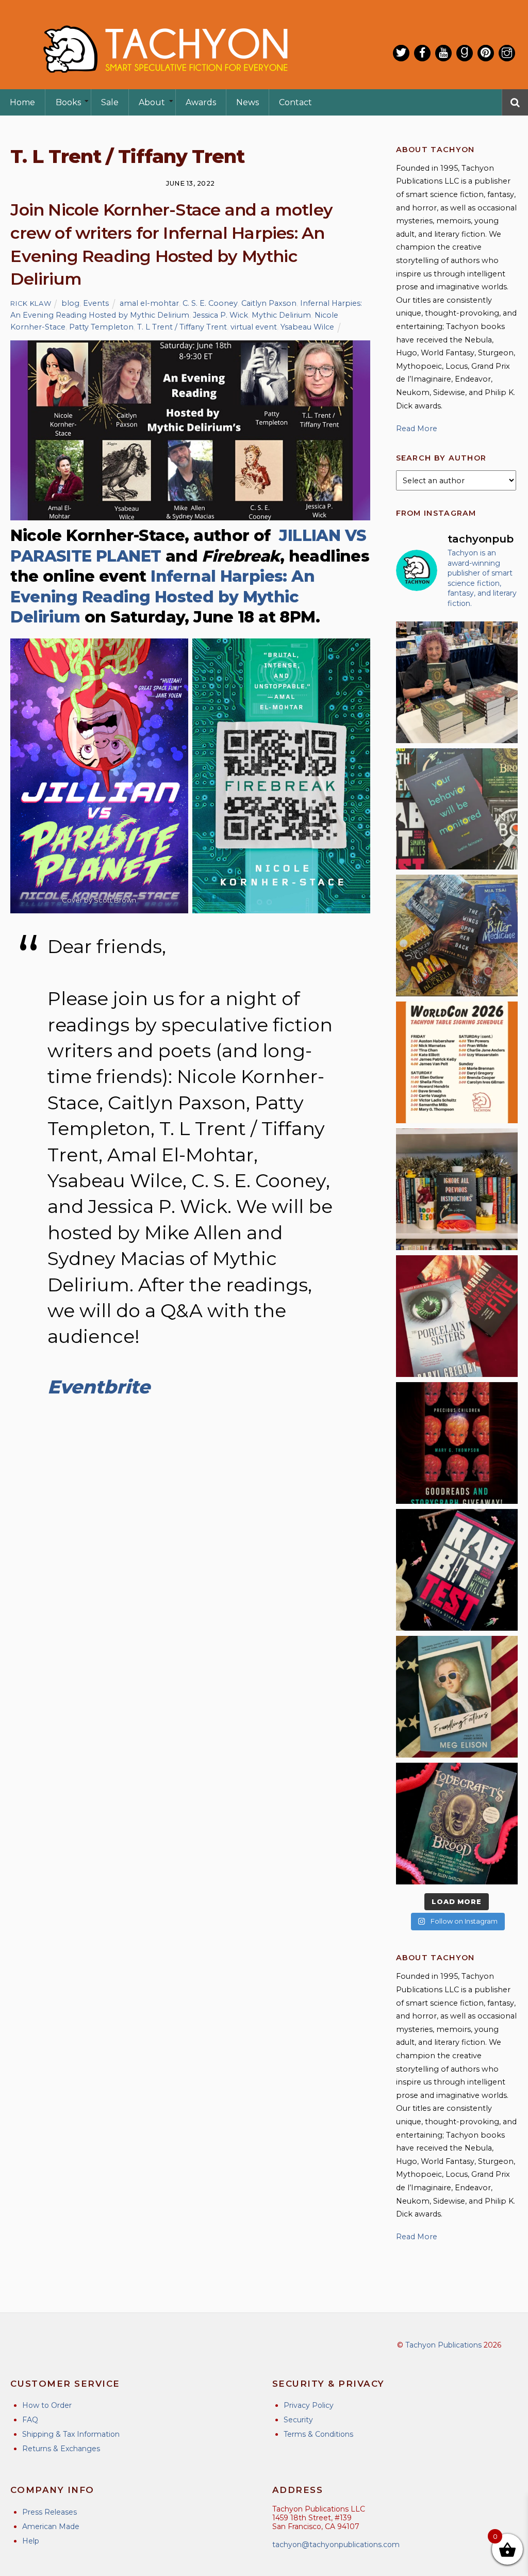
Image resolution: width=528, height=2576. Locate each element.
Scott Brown (115, 900)
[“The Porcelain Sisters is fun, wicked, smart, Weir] (457, 1316)
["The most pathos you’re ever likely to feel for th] (457, 809)
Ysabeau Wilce (307, 327)
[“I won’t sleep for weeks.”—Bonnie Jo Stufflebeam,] (457, 1824)
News (247, 102)
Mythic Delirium (281, 315)
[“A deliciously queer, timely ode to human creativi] (457, 1189)
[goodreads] (465, 53)
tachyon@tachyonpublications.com (336, 2545)
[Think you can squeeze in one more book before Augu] (457, 936)
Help (31, 2541)
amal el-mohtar (149, 303)
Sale (110, 102)
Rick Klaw (31, 303)
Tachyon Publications (443, 2345)
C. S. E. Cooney (210, 303)
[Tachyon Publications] (165, 82)
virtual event (254, 327)
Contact (295, 102)
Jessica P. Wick (220, 315)
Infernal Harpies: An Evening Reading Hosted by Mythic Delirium (162, 597)
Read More (417, 429)
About (152, 102)
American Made (51, 2526)
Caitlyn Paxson (269, 303)
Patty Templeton (101, 327)
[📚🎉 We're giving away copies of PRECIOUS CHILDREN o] (457, 1443)
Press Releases (49, 2512)
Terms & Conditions (318, 2434)
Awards (201, 102)
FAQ (30, 2420)
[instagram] (507, 53)
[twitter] (401, 53)
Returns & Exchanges (61, 2449)
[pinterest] (486, 53)
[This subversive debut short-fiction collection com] (457, 1570)
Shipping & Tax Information (71, 2434)
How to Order (47, 2405)
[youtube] (443, 53)
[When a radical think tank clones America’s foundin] (457, 1697)
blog (70, 303)
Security (298, 2420)
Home (22, 102)
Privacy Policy (309, 2405)
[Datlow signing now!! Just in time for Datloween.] (457, 682)
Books (68, 102)
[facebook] (422, 53)
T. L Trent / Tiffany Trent (182, 327)
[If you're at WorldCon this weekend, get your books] (457, 1062)
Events (96, 303)
